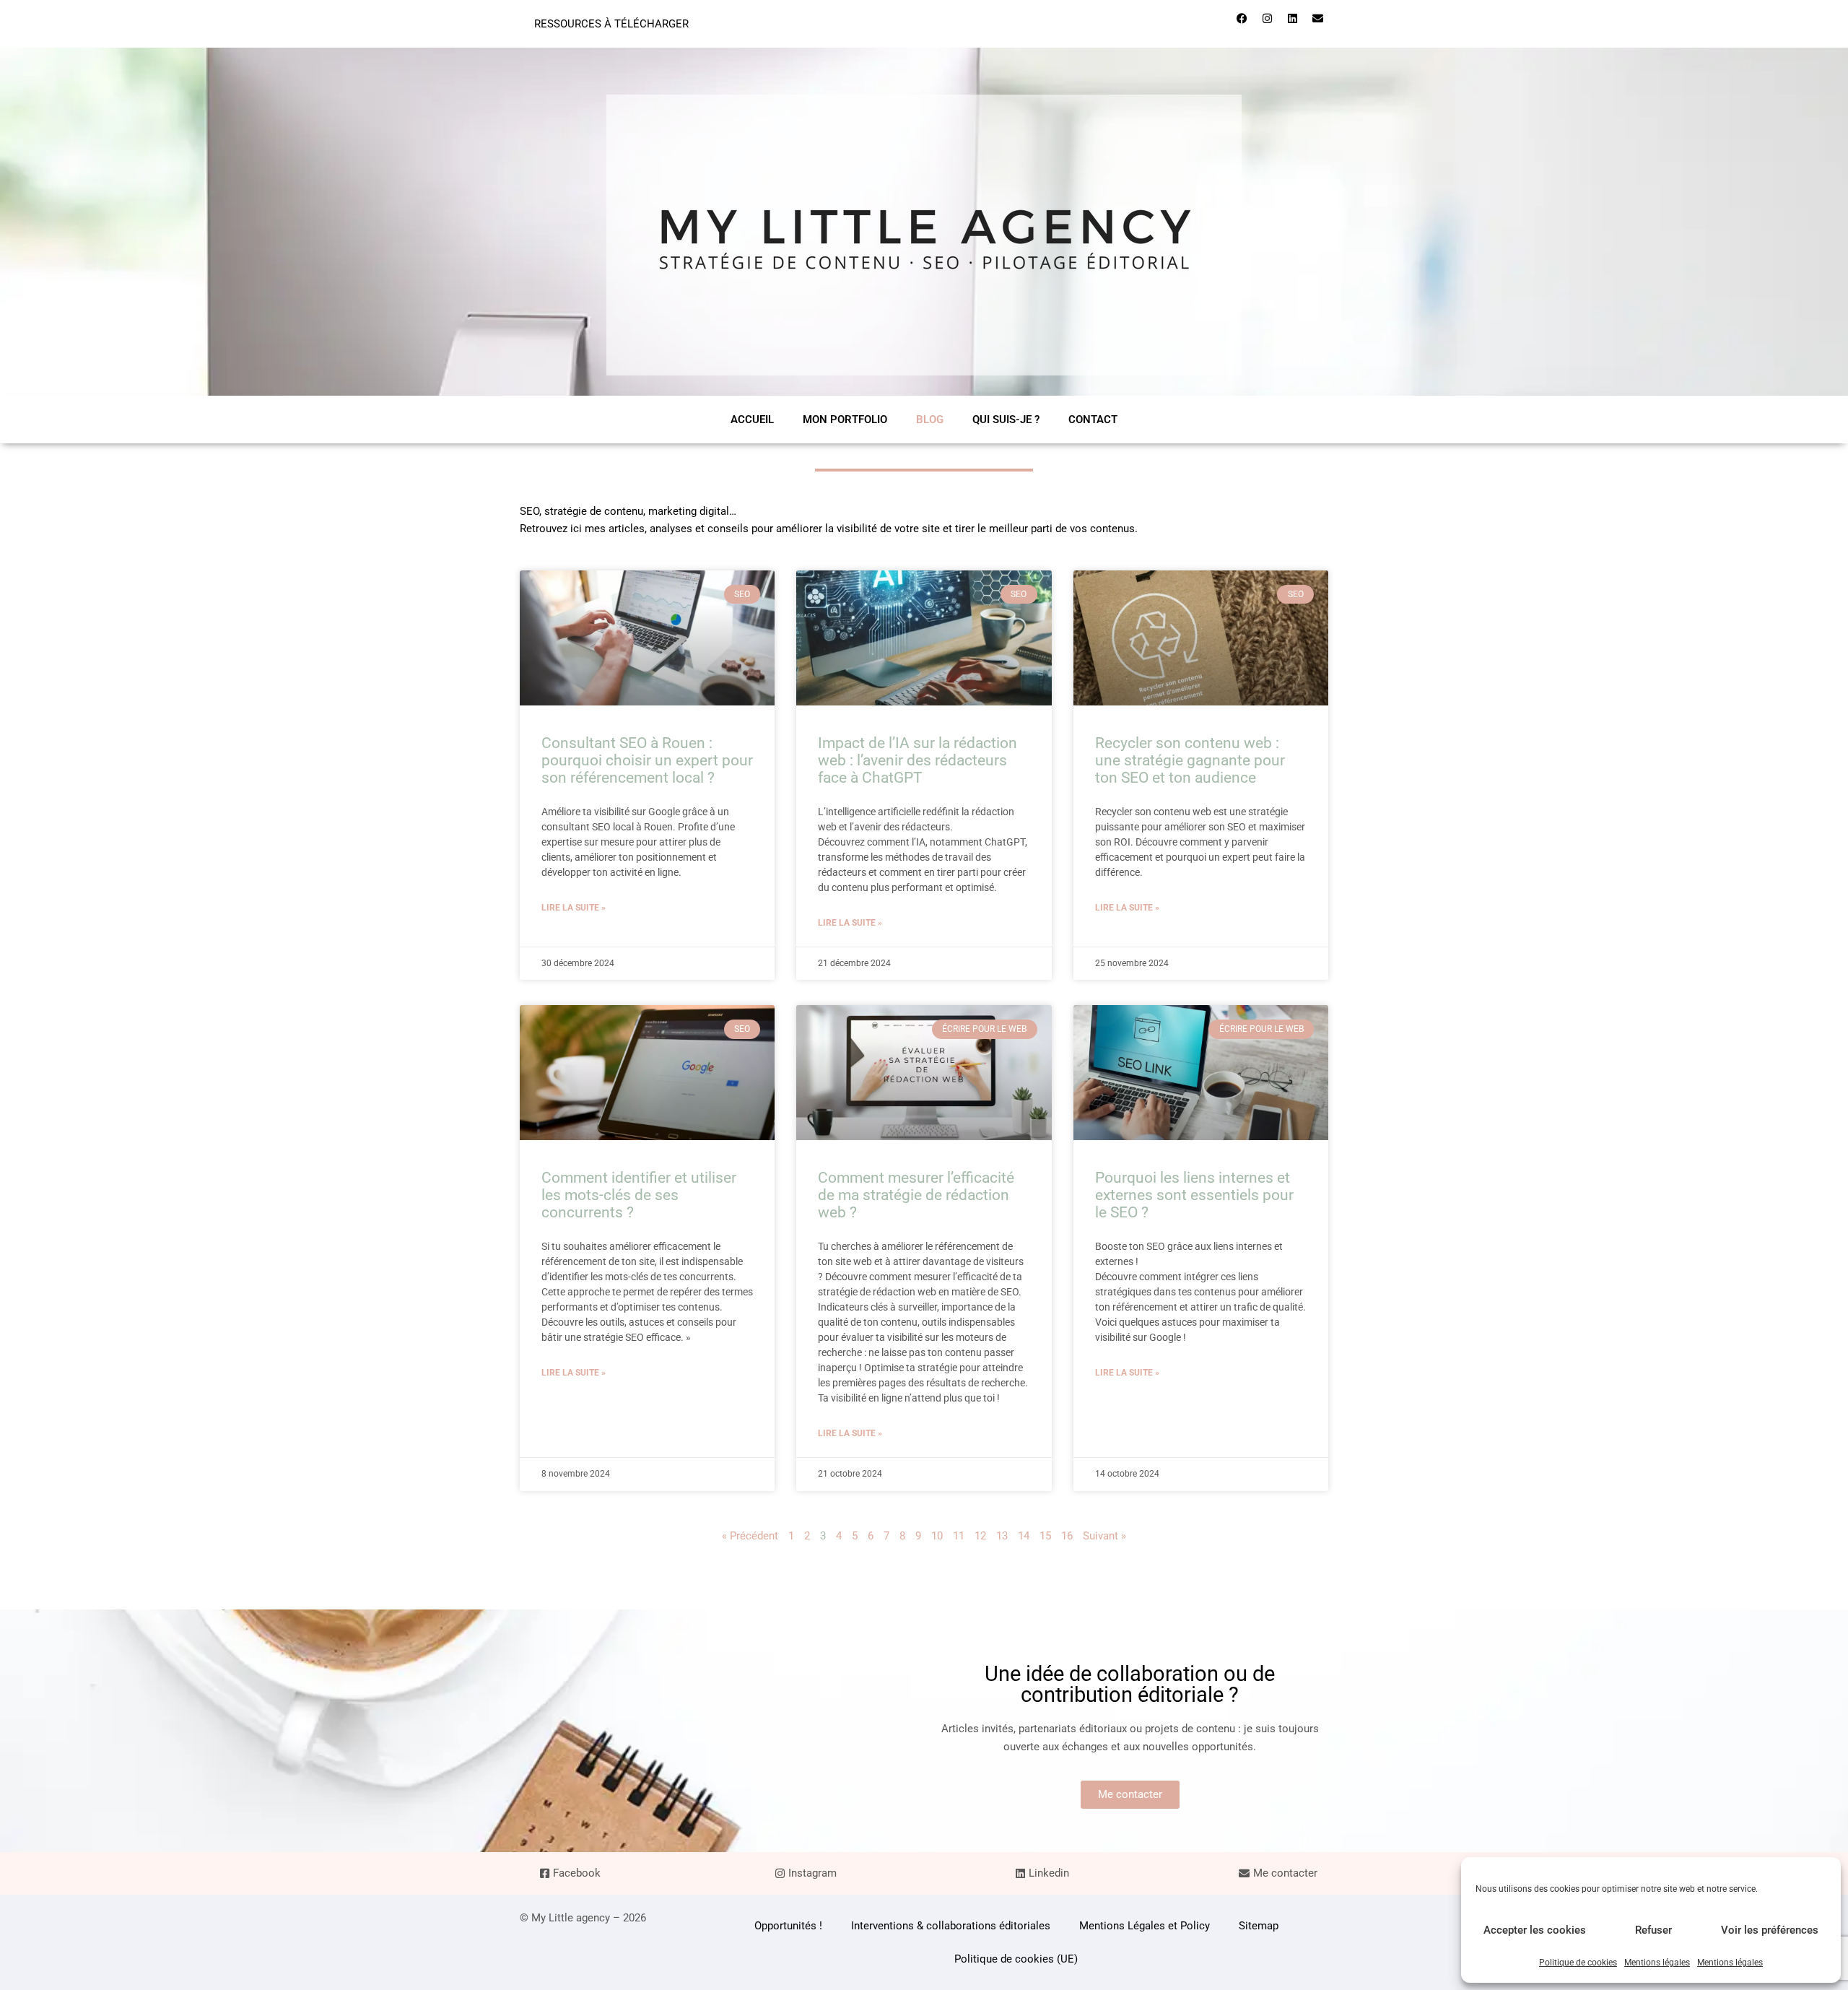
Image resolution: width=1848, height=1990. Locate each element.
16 (1067, 1536)
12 (980, 1536)
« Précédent (750, 1536)
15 (1045, 1536)
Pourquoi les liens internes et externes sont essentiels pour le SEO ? (1194, 1195)
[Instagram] (1267, 18)
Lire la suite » (574, 908)
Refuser (1653, 1930)
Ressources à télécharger (611, 24)
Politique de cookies (1578, 1963)
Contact (1093, 420)
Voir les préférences (1770, 1930)
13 (1002, 1536)
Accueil (752, 420)
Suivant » (1104, 1536)
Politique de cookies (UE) (1016, 1959)
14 (1024, 1536)
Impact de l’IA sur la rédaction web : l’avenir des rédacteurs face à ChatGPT (918, 760)
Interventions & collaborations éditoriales (951, 1926)
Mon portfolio (845, 420)
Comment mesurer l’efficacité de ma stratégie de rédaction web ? (916, 1195)
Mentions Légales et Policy (1145, 1926)
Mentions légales (1657, 1963)
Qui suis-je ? (1006, 420)
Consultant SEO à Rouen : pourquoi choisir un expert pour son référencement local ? (647, 760)
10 (937, 1536)
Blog (930, 420)
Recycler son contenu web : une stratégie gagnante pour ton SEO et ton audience (1190, 760)
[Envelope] (1317, 18)
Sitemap (1259, 1926)
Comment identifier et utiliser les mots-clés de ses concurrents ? (639, 1195)
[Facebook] (1242, 18)
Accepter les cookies (1535, 1930)
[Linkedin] (1292, 18)
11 (959, 1536)
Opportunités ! (788, 1926)
